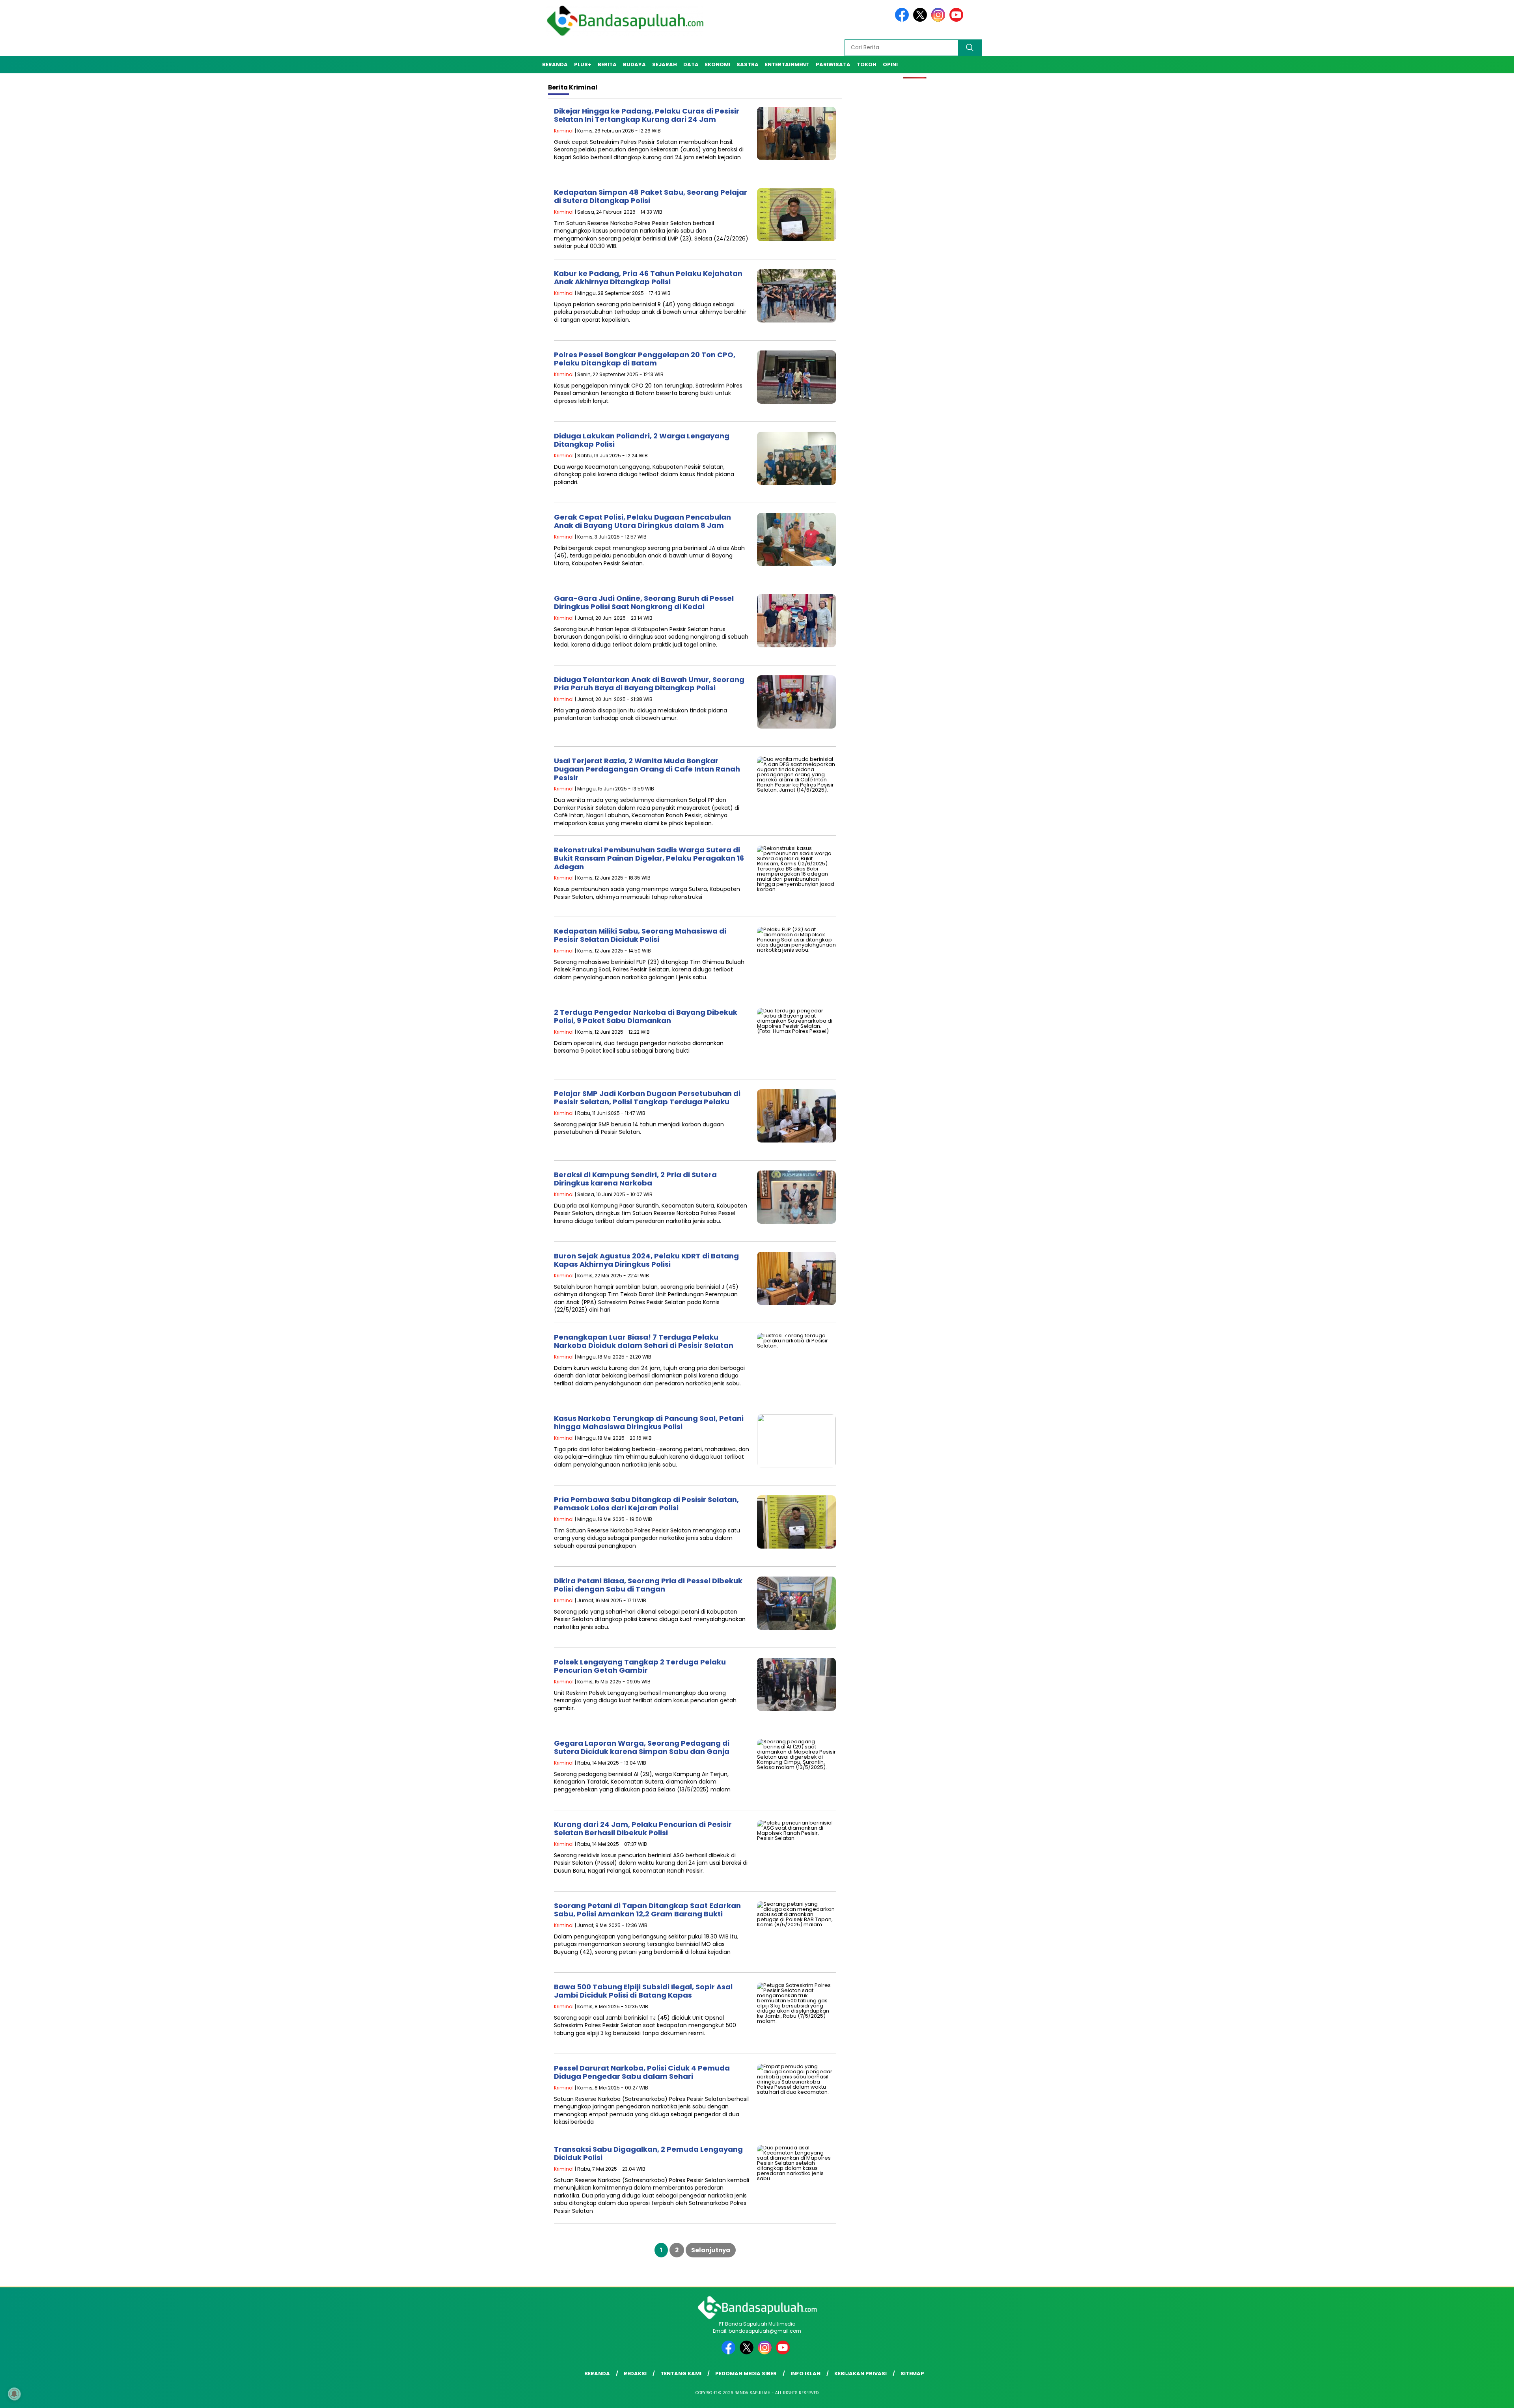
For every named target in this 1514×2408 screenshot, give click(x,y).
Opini (890, 64)
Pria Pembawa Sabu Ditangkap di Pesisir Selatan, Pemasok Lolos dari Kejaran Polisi (646, 1504)
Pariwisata (833, 64)
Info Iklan (805, 2374)
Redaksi (635, 2374)
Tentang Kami (681, 2374)
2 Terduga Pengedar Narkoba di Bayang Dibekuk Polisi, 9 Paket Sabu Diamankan (646, 1017)
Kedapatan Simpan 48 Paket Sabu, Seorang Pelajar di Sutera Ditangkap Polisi (651, 197)
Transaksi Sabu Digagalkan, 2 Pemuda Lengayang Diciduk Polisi (648, 2154)
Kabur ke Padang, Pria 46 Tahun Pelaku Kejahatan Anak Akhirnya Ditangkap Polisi (648, 278)
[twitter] (921, 20)
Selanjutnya (711, 2250)
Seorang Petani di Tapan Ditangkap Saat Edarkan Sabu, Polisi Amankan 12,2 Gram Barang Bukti (647, 1910)
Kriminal (564, 131)
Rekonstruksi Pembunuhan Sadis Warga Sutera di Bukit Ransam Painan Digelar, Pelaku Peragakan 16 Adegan (649, 858)
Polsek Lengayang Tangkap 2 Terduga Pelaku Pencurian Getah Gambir (640, 1666)
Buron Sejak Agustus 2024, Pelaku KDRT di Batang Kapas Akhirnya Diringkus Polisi (646, 1260)
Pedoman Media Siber (746, 2374)
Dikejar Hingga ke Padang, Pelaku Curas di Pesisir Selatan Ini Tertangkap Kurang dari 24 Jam (647, 115)
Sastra (748, 64)
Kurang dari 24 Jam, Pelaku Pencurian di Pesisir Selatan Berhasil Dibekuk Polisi (643, 1829)
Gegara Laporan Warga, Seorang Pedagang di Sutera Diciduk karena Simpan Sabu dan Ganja (642, 1747)
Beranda (555, 64)
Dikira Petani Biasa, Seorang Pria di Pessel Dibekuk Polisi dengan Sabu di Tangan (648, 1585)
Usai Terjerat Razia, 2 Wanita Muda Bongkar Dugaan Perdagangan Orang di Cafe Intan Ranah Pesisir (647, 769)
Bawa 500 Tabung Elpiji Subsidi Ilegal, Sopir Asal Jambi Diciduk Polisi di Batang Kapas (643, 1991)
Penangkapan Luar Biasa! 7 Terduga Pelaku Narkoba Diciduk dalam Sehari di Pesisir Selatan (644, 1341)
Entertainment (787, 64)
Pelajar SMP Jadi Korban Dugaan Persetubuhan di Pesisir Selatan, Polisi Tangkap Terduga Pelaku (647, 1098)
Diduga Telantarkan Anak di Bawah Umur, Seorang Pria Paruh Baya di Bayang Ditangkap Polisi (649, 684)
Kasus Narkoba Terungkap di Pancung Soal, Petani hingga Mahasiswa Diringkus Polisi (649, 1423)
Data (691, 64)
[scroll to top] (1462, 2396)
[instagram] (940, 20)
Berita (607, 64)
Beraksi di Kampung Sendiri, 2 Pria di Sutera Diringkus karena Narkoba (635, 1179)
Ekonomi (718, 64)
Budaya (634, 64)
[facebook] (903, 20)
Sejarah (665, 64)
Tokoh (867, 64)
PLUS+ (583, 64)
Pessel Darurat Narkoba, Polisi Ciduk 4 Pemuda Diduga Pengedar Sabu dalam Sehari (642, 2072)
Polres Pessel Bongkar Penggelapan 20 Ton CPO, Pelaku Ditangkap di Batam (645, 359)
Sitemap (912, 2374)
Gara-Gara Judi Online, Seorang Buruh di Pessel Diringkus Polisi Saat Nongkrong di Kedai (644, 603)
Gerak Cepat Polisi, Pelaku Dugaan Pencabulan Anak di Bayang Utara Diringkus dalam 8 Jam (642, 521)
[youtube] (958, 20)
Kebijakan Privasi (860, 2374)
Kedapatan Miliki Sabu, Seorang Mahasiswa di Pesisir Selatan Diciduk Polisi (640, 935)
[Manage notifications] (14, 2394)
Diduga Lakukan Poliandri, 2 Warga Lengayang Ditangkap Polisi (642, 440)
